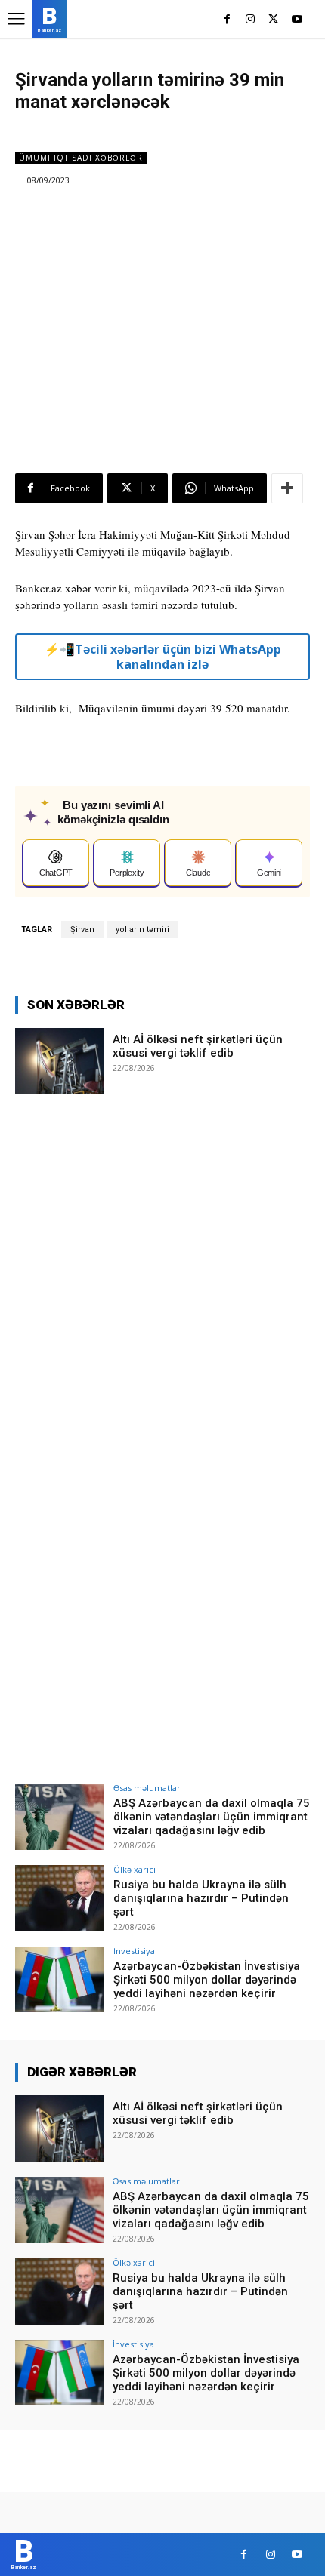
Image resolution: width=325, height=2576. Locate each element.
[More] (287, 488)
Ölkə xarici (135, 1869)
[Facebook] (227, 20)
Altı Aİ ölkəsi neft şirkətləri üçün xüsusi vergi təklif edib (198, 1046)
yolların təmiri (142, 929)
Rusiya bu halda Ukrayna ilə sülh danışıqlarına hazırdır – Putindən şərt (201, 1898)
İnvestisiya (134, 1951)
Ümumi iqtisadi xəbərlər (81, 158)
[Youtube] (297, 20)
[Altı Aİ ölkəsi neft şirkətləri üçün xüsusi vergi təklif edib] (59, 1061)
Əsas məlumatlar (147, 1788)
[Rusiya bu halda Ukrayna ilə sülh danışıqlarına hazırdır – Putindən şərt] (59, 1898)
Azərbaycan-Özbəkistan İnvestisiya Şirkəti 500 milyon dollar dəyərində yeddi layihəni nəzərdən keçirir (207, 1980)
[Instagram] (251, 20)
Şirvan (82, 929)
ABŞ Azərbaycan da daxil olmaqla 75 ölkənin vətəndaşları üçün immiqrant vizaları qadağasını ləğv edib (212, 1817)
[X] (273, 20)
